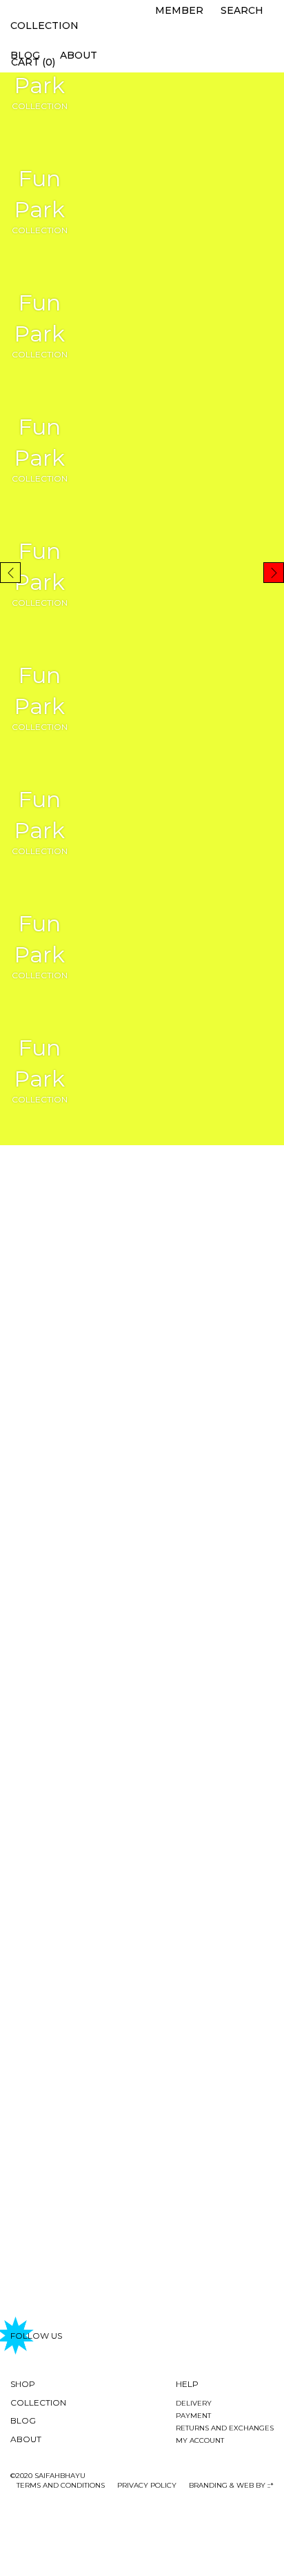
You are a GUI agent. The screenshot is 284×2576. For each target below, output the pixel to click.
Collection (44, 26)
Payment (193, 2416)
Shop (23, 2384)
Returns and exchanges (225, 2428)
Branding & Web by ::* (231, 2485)
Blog (23, 2420)
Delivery (194, 2403)
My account (200, 2440)
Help (187, 2384)
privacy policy (147, 2485)
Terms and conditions (61, 2485)
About (79, 55)
